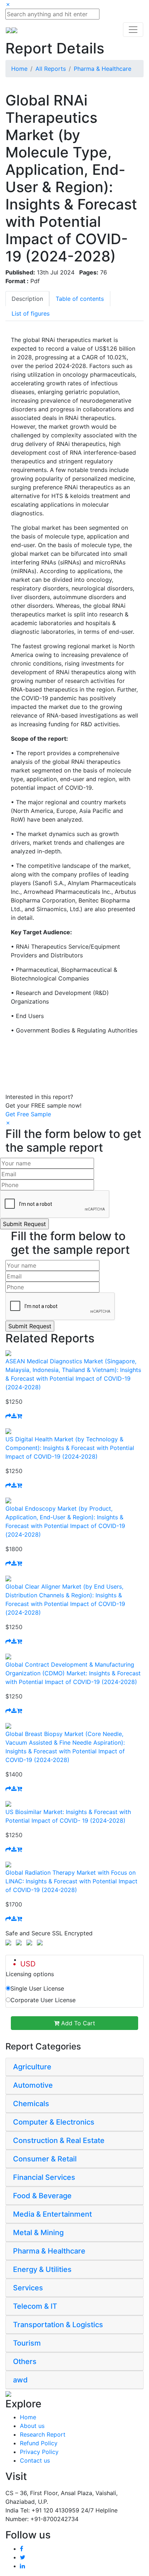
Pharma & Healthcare (103, 69)
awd (20, 2380)
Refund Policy (39, 2443)
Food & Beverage (42, 2196)
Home (19, 69)
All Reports (51, 69)
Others (25, 2361)
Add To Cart (77, 2023)
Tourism (27, 2343)
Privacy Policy (39, 2452)
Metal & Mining (38, 2233)
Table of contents (80, 299)
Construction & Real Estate (59, 2140)
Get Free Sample (28, 1114)
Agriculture (32, 2067)
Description (27, 299)
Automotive (33, 2085)
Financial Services (44, 2177)
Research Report (43, 2434)
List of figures (31, 313)
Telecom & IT (35, 2306)
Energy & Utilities (42, 2269)
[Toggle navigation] (133, 30)
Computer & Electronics (54, 2122)
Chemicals (31, 2104)
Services (28, 2288)
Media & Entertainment (52, 2214)
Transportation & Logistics (58, 2325)
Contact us (35, 2460)
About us (32, 2426)
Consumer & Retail (45, 2159)
